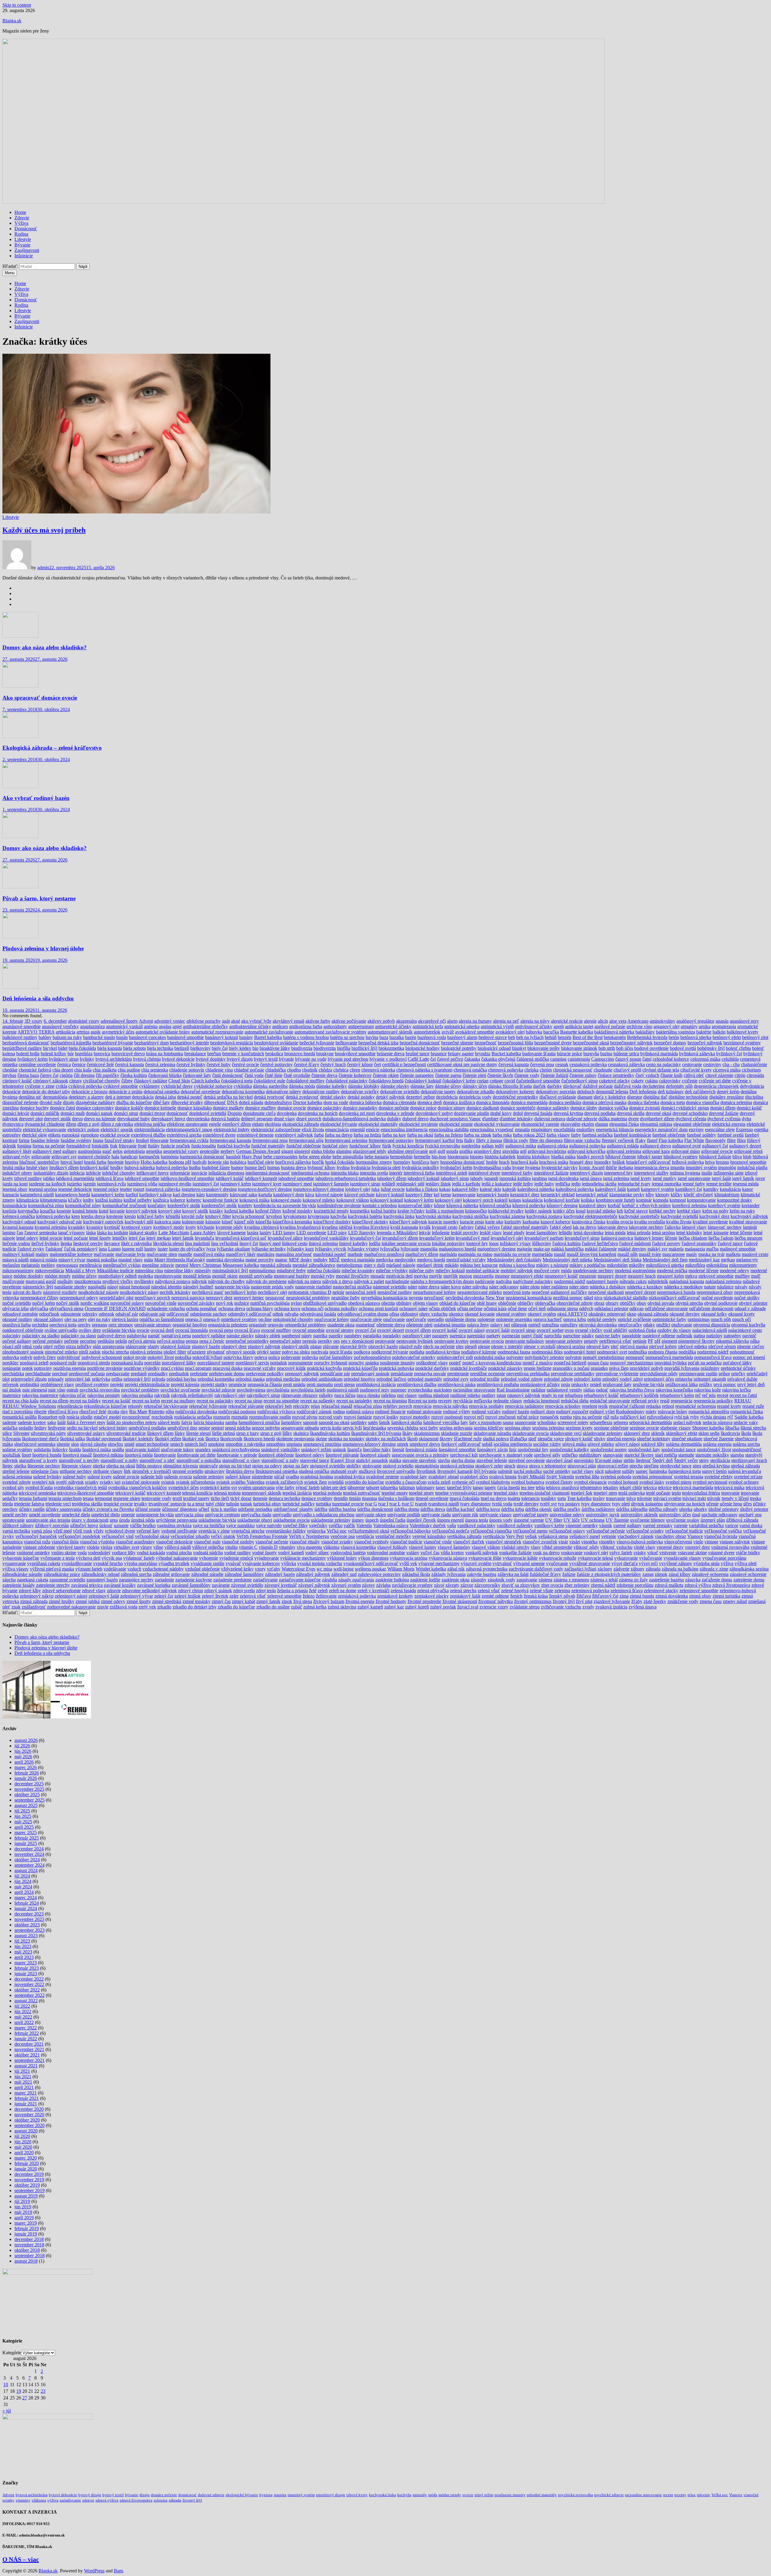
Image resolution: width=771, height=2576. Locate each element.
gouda (452, 1151)
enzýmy (696, 1130)
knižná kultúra (109, 1200)
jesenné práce (106, 1189)
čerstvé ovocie (245, 1064)
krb (620, 1211)
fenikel (142, 1140)
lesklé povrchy (465, 1233)
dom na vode (336, 1102)
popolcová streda (94, 1363)
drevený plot (31, 1119)
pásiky (588, 1336)
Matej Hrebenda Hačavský (180, 1260)
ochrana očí (312, 1308)
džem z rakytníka (117, 1124)
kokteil (501, 1200)
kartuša (265, 1195)
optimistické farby (669, 1319)
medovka (385, 1260)
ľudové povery (666, 1243)
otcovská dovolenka (598, 1325)
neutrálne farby (346, 1298)
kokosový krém (419, 1200)
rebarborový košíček (639, 1395)
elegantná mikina (656, 1124)
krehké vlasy (689, 1211)
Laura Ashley (203, 1233)
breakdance (195, 1054)
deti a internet (118, 1097)
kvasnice (95, 1227)
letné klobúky (689, 1233)
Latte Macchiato (174, 1233)
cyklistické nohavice (213, 1086)
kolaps (515, 1200)
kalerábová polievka (575, 1189)
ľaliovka (673, 1227)
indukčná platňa (752, 1167)
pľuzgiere (197, 1352)
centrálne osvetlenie (37, 1064)
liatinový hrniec (649, 1238)
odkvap (637, 1308)
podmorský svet (612, 1352)
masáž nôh (627, 1254)
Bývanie (22, 245)
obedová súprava (364, 1303)
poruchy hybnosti (331, 1363)
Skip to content (17, 5)
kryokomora (295, 1216)
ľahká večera (487, 1227)
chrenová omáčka (470, 1070)
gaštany (70, 1151)
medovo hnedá (431, 1260)
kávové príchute (359, 1195)
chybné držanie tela (661, 1070)
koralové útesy (593, 1205)
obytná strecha (689, 1303)
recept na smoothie (281, 1401)
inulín (707, 1173)
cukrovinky (670, 1081)
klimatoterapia (53, 1200)
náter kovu (451, 1287)
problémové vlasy (57, 1384)
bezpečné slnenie (457, 1043)
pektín (121, 1341)
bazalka (397, 1037)
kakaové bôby (465, 1189)
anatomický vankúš (124, 1026)
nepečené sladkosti (606, 1292)
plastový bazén (206, 1346)
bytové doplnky (211, 1059)
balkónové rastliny (20, 1037)
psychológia (278, 1390)
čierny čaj (49, 1075)
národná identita (166, 1287)
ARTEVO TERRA (36, 1032)
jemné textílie (719, 1184)
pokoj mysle (135, 1357)
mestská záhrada (276, 1265)
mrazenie (588, 1276)
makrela (676, 1249)
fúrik (387, 1146)
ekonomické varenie (540, 1124)
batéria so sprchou (347, 1037)
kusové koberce (556, 1222)
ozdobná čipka (642, 1330)
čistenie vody (527, 1075)
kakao (445, 1189)
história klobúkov (533, 1157)
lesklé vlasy (491, 1233)
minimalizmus (262, 1271)
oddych (586, 1308)
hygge (518, 1167)
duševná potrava (550, 1119)
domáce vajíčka (613, 1108)
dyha (746, 1119)
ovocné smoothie (309, 1330)
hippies (477, 1157)
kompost (678, 1200)
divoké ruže (51, 1102)
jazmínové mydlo (175, 1184)
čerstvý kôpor (360, 1064)
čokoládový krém (459, 1081)
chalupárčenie (754, 1064)
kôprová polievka (529, 1205)
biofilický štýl (364, 1048)
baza (384, 1037)
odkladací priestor (611, 1308)
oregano (100, 1325)
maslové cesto (755, 1254)
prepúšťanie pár (335, 1374)
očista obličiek (442, 1308)
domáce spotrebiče (518, 1108)
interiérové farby (517, 1173)
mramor (502, 1276)
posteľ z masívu (538, 1363)
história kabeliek (500, 1157)
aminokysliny (662, 1021)
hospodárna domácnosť (463, 1162)
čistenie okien (386, 1075)
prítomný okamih (710, 1379)
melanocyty (747, 1260)
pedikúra (106, 1341)
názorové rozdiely (60, 1292)
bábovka (534, 1032)
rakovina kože (708, 1390)
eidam (258, 1124)
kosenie (64, 1211)
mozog (465, 1276)
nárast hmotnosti (134, 1287)
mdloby (320, 1260)
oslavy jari (500, 1325)
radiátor (538, 1390)
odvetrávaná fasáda (318, 1314)
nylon (296, 1303)
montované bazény (292, 1276)
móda (566, 1271)
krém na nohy (715, 1211)
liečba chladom (693, 1238)
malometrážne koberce (71, 1254)
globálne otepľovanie (408, 1151)
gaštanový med (47, 1151)
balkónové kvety (743, 1032)
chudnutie (603, 1070)
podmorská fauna (514, 1352)
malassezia (695, 1249)
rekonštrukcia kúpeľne (105, 1406)
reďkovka (483, 1401)
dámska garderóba (270, 1086)
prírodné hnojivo (359, 1379)
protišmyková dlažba (417, 1384)
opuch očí (741, 1319)
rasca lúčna (345, 1395)
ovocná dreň (162, 1330)
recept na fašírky (85, 1401)
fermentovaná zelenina (346, 1140)
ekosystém (570, 1124)
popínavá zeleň (34, 1363)
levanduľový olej (507, 1238)
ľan (20, 1233)
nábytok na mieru (304, 1281)
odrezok (106, 1314)
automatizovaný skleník (390, 1032)
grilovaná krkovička (586, 1151)
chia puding (129, 1070)
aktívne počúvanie (349, 1021)
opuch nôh (721, 1319)
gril (523, 1151)
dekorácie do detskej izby (46, 1092)
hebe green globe (315, 1157)
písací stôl (12, 1346)
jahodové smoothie (296, 1178)
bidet (63, 1048)
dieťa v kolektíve (610, 1097)
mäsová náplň (16, 1260)
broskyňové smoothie (355, 1054)
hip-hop (439, 1157)
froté (142, 1146)
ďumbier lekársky (516, 1119)
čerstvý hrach (333, 1064)
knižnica (161, 1200)
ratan (501, 1395)
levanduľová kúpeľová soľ (241, 1238)
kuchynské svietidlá (679, 1216)
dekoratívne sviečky (360, 1092)
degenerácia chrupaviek (716, 1086)
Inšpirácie (24, 256)
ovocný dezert (390, 1330)
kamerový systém (657, 1189)
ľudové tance (730, 1243)
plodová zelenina (146, 1352)
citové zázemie (719, 1075)
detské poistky (361, 1097)
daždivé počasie (598, 1086)
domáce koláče (129, 1108)
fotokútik (100, 1146)
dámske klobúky (364, 1086)
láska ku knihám (112, 1233)
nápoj (112, 1287)
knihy (89, 1200)
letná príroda (639, 1233)
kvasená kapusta (18, 1227)
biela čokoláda (82, 1048)
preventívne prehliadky (573, 1374)
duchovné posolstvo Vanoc (455, 1119)
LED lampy (284, 1233)
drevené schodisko (690, 1113)
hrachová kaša (524, 1162)
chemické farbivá (35, 1070)
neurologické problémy (308, 1298)
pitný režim (54, 1346)
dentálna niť (30, 1097)
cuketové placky (615, 1081)
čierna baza (28, 1075)
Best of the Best (588, 1037)
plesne (484, 1346)
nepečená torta (517, 1292)
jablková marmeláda (75, 1178)
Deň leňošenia (643, 1092)
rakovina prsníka (137, 1395)
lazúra (253, 1233)
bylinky (87, 1059)
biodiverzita (325, 1048)
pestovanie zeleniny (564, 1341)
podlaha (417, 1352)
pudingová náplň (343, 1390)
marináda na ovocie (512, 1254)
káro (201, 1195)
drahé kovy (501, 1113)
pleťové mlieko (693, 1346)
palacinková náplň (710, 1330)
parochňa (553, 1336)
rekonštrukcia (70, 1406)
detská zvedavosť (302, 1097)
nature (710, 1287)
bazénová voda (432, 1037)
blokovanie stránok (579, 1048)
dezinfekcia (447, 1097)
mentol (182, 1265)
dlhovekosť (215, 1102)
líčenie (671, 1238)
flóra (741, 1140)
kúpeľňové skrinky (370, 1222)
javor (760, 1178)
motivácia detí (399, 1276)
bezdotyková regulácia (232, 1043)
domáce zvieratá (645, 1108)
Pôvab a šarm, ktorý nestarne (39, 898)
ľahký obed (561, 1227)
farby (576, 1135)
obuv (641, 1303)
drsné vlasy (284, 1119)
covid (510, 1081)
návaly (741, 1287)
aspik (96, 1032)
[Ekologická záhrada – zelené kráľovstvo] (20, 736)
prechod (60, 1374)
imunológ (727, 1167)
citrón (740, 1075)
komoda (661, 1200)
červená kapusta (514, 1064)
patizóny (714, 1336)
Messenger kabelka (241, 1265)
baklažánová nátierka (614, 1032)
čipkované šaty (197, 1075)
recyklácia (463, 1401)
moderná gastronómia (635, 1271)
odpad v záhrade (750, 1308)
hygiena (533, 1167)
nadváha (504, 1281)
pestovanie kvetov (451, 1341)
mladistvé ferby (291, 1271)
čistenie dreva (324, 1075)
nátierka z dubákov (608, 1287)
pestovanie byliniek (415, 1341)
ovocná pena (221, 1330)
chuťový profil (627, 1070)
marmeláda (542, 1254)
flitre (731, 1140)
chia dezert (63, 1070)
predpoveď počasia (87, 1374)
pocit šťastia (341, 1352)
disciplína (754, 1097)
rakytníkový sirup (263, 1395)
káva (310, 1195)
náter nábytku (475, 1287)
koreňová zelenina (690, 1205)
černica (64, 1064)
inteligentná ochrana (310, 1173)
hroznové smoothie (748, 1162)
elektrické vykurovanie (45, 1130)
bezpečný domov (670, 1043)
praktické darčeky (432, 1368)
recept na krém (146, 1401)
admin (43, 568)
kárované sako (243, 1195)
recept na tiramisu (390, 1401)
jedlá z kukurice (497, 1184)
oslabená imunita (450, 1325)
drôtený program (257, 1119)
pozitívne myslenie (105, 1368)
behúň (551, 1037)
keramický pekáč (592, 1195)
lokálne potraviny (448, 1243)
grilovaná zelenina (624, 1151)
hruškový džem (64, 1167)
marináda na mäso (475, 1254)
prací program (198, 1368)
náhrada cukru (633, 1281)
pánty (307, 1336)
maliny (42, 1254)
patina (699, 1336)
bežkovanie (346, 1043)
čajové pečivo (450, 1059)
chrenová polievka (506, 1070)
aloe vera (618, 1021)
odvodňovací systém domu (363, 1314)
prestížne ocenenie (488, 1374)
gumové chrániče (94, 1157)
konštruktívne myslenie (339, 1205)
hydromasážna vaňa (492, 1167)
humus (273, 1167)
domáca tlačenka (643, 1102)
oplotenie (486, 1319)
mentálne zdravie (158, 1265)
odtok (278, 1314)
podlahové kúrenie (479, 1352)
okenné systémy (511, 1314)
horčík (318, 1162)
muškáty (65, 1281)
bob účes (625, 1048)
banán (122, 1037)
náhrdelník (658, 1281)
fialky (470, 1140)
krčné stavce (636, 1211)
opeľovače (416, 1319)
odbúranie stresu (562, 1308)
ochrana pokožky (341, 1308)
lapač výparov (72, 1233)
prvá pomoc (725, 1384)
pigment (669, 1341)
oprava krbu (575, 1319)
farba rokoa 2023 (529, 1135)
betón (674, 1037)
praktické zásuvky (505, 1368)
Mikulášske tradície (115, 1271)
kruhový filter (218, 1216)
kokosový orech (478, 1200)
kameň (633, 1189)
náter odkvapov (504, 1287)
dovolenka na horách (318, 1113)
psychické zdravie (219, 1390)
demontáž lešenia (612, 1092)
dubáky (394, 1119)
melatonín (30, 1265)
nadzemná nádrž (570, 1281)
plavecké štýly (354, 1346)
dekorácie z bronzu (89, 1092)
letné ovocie (51, 1238)
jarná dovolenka (563, 1178)
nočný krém (44, 1303)
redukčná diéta (575, 1401)
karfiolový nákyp (155, 1195)
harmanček (149, 1157)
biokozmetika (391, 1048)
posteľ (455, 1363)
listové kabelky (353, 1243)
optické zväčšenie (634, 1319)
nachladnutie (397, 1281)
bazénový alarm (462, 1037)
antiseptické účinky (393, 1026)
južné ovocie (393, 1189)
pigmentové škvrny (696, 1341)
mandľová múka (209, 1254)
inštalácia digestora (226, 1173)
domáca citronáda (400, 1102)
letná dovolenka (588, 1233)
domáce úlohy (584, 1108)
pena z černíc (212, 1341)
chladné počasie (249, 1070)
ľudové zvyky (31, 1249)
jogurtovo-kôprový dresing (318, 1189)
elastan (602, 1124)
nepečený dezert (640, 1292)
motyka (421, 1276)
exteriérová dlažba (148, 1135)
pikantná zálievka (732, 1341)
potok (27, 1368)
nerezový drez (219, 1298)
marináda (448, 1254)
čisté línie (274, 1075)
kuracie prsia (472, 1222)
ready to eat (552, 1395)
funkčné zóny (335, 1146)
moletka (145, 1276)
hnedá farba (95, 1162)
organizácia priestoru (228, 1325)
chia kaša (83, 1070)
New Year (495, 1298)
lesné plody (514, 1233)
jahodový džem (392, 1178)
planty (153, 1346)
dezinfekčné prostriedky (515, 1097)
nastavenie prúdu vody (272, 1287)
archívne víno (639, 1026)
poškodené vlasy (432, 1363)
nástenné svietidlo (390, 1287)
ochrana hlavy (260, 1308)
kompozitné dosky (735, 1200)
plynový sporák (241, 1352)
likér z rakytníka (136, 1243)
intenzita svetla (374, 1173)
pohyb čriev (45, 1357)
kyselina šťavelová (371, 1227)
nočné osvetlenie (717, 1298)
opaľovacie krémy (332, 1319)
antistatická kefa (428, 1026)
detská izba (165, 1097)
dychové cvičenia (724, 1119)
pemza (192, 1341)
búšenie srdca (626, 1054)
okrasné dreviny (685, 1314)
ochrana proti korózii (378, 1308)
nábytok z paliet (369, 1281)
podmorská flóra (547, 1352)
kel (437, 1195)
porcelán (152, 1363)
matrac (281, 1260)
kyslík (425, 1227)
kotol (104, 1211)
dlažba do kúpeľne (134, 1102)
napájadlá (97, 1287)
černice (79, 1064)
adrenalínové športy (119, 1021)
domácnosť (177, 1113)
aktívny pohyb (381, 1021)
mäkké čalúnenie (601, 1249)
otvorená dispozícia (712, 1325)
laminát (750, 1227)
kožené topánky (298, 1211)
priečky (738, 1374)
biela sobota (134, 1048)
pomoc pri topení (749, 1357)
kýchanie (206, 1227)
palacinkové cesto (745, 1330)
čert (378, 1064)
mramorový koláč (561, 1276)
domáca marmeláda (529, 1102)
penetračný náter (286, 1341)
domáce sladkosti (483, 1108)
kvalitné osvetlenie (710, 1222)
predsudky (158, 1374)
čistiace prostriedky (616, 1075)
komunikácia (15, 1205)
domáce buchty (34, 1108)
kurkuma (531, 1222)
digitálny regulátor (727, 1097)
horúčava (420, 1162)
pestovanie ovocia (487, 1341)
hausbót (233, 1157)
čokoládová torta (237, 1081)
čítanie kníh (671, 1075)
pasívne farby (608, 1336)
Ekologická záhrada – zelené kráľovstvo (52, 748)
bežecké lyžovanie (317, 1043)
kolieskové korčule (562, 1200)
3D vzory (33, 1021)
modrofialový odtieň (117, 1276)
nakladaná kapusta (687, 1281)
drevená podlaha (600, 1113)
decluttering (654, 1086)
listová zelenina (323, 1243)
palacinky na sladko (41, 1336)
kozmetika (360, 1211)
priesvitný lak (78, 1379)
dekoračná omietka (162, 1092)
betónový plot (755, 1037)
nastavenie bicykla (232, 1287)
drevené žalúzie (724, 1113)
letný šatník (183, 1238)
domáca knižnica (459, 1102)
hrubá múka (14, 1167)
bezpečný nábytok (705, 1043)
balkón (719, 1032)
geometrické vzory (181, 1151)
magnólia (429, 1249)
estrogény (12, 1135)
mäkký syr (657, 1249)
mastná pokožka (102, 1260)
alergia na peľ (506, 1021)
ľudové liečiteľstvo (600, 1243)
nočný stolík (68, 1303)
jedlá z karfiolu (466, 1184)
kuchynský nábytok (749, 1216)
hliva (737, 1157)
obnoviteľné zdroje (575, 1303)
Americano (638, 1021)
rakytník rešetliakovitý (192, 1395)
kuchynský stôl (139, 1222)
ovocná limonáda (192, 1330)
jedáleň (388, 1184)
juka (375, 1189)
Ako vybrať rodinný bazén (36, 798)
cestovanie (692, 1064)
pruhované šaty (617, 1384)
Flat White (694, 1140)
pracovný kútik (291, 1368)
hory (435, 1162)
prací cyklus (172, 1368)
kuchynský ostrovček (103, 1222)
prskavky (580, 1384)
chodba (294, 1070)
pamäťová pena (176, 1336)
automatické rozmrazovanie (217, 1032)
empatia (522, 1130)
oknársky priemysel (607, 1314)
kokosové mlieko (319, 1200)
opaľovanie (394, 1319)
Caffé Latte (418, 1059)
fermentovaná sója (306, 1140)
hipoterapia (458, 1157)
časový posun (628, 1059)
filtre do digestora (546, 1140)
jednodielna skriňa (599, 1184)
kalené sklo (490, 1189)
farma (24, 1140)
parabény (353, 1336)
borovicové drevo (128, 1054)
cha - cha (731, 1064)
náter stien (579, 1287)
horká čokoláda (340, 1162)
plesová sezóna (571, 1346)
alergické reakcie (567, 1021)
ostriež (534, 1325)
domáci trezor (152, 1113)
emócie (373, 1130)
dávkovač (572, 1086)
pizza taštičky (79, 1346)
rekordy (135, 1406)
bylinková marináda (659, 1054)
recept (723, 1395)
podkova (362, 1352)
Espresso (744, 1130)
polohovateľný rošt (455, 1357)
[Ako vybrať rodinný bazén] (20, 786)
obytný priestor (753, 1303)
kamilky (711, 1189)
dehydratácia (752, 1086)
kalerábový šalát (610, 1189)
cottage (496, 1081)
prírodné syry (456, 1379)
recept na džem (54, 1401)
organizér (258, 1325)
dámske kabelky (332, 1086)
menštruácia (91, 1265)
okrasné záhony (48, 1319)
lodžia (375, 1243)
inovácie (199, 1173)
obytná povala (661, 1303)
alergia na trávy (535, 1021)
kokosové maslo (286, 1200)
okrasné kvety (741, 1314)
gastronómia (90, 1151)
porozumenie (301, 1363)
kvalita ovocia (620, 1222)
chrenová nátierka (378, 1070)
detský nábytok (390, 1097)
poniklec (11, 1363)
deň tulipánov (671, 1092)
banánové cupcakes (147, 1037)
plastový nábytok (264, 1346)
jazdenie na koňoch (47, 1184)
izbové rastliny (28, 1178)
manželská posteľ (330, 1254)
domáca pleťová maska (604, 1102)
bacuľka (551, 1032)
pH (657, 1341)
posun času (598, 1363)
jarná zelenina (616, 1178)
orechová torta (63, 1325)
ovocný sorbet (550, 1330)
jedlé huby (544, 1184)
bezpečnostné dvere (553, 1043)
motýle (436, 1276)
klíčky (677, 1195)
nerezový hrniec (249, 1298)
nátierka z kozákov (645, 1287)
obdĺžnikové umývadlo (325, 1303)
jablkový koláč (230, 1178)
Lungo (114, 1249)
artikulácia (66, 1032)
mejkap (728, 1260)
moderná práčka (672, 1271)
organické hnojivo (190, 1325)
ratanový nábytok (524, 1395)
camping (558, 1059)
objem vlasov (426, 1303)
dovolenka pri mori (357, 1113)
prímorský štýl (137, 1379)
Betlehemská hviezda (647, 1037)
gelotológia (134, 1151)
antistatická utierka (462, 1026)
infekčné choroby (119, 1173)
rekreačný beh (278, 1406)
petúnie (640, 1341)
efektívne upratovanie (187, 1124)
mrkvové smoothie (716, 1276)
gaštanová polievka (587, 1146)
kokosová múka (254, 1200)
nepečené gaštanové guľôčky (559, 1292)
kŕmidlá (173, 1216)
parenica (458, 1336)
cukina (651, 1081)
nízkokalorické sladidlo (626, 1298)
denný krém (728, 1092)
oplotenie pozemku (514, 1319)
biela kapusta (110, 1048)
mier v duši (374, 1265)
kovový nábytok (141, 1211)
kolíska (588, 1200)
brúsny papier (461, 1054)
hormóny (402, 1162)
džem (71, 1124)
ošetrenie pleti (419, 1325)
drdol (518, 1113)
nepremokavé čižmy (39, 1298)
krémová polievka (53, 1216)
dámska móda (302, 1086)
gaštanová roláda (623, 1146)
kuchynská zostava (544, 1216)
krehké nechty (662, 1211)
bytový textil (266, 1059)
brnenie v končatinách (243, 1054)
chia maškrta (105, 1070)
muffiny (742, 1276)
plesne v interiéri (507, 1346)
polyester (515, 1357)
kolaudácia (532, 1200)
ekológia (273, 1124)
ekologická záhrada (301, 1124)
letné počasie (76, 1238)
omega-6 (211, 1319)
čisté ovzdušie (297, 1075)
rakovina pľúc (73, 1395)
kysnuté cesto (445, 1227)
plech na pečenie (439, 1346)
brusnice (439, 1054)
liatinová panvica (617, 1238)
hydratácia (361, 1167)
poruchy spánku (364, 1363)
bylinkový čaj (729, 1054)
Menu (10, 273)
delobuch (586, 1092)
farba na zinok (478, 1135)
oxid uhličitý (615, 1330)
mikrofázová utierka (665, 1265)
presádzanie (402, 1374)
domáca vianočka (703, 1102)
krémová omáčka (19, 1216)
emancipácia (337, 1130)
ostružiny (569, 1325)
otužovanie (682, 1325)
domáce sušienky (553, 1108)
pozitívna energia (70, 1368)
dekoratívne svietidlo (400, 1092)
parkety (493, 1336)
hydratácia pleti (386, 1167)
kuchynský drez (714, 1216)
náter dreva (429, 1287)
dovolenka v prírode (395, 1113)
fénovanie (159, 1140)
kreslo (130, 1216)
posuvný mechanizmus (632, 1363)
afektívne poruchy (204, 1021)
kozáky (216, 1211)
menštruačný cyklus (122, 1265)
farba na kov (394, 1135)
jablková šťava (109, 1178)
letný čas (137, 1238)
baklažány (645, 1032)
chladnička (276, 1070)
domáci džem (723, 1108)
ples (460, 1346)
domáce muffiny (261, 1108)
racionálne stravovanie (474, 1390)
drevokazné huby (134, 1119)
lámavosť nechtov (725, 1227)
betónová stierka (696, 1037)
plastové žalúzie (176, 1346)
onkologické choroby (293, 1319)
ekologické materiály (378, 1124)
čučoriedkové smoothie (538, 1081)
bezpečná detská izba (378, 1043)
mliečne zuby (422, 1271)
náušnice (725, 1287)
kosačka (48, 1211)
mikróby (637, 1265)
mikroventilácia (50, 1271)
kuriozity (513, 1222)
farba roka (502, 1135)
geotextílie (209, 1151)
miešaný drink (430, 1265)
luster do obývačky (187, 1249)
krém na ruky (742, 1211)
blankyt (519, 1048)
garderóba (471, 1146)
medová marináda (358, 1260)
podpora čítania (663, 1352)
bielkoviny (200, 1048)
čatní (647, 1059)
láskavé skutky (143, 1233)
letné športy (100, 1238)
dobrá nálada (251, 1102)
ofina (394, 1314)
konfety (245, 1205)
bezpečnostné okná (591, 1043)
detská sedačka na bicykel (228, 1097)
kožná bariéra (384, 1211)
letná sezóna (663, 1233)
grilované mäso (685, 1151)
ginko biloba (323, 1151)
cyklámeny (150, 1086)
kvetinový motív (169, 1227)
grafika (466, 1151)
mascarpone (674, 1254)
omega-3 (194, 1319)
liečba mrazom (748, 1238)
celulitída (730, 1059)
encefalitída (564, 1130)
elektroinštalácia (150, 1130)
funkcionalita (204, 1146)
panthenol (291, 1336)
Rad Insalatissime (513, 1390)
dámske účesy (448, 1086)
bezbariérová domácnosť (26, 1043)
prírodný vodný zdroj (623, 1379)
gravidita (511, 1151)
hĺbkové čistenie (621, 1157)
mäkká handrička (567, 1249)
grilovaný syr (64, 1157)
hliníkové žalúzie (715, 1157)
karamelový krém (108, 1195)
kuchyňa (339, 1216)
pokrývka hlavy (238, 1357)
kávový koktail (390, 1195)
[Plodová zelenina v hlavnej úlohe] (20, 937)
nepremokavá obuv (715, 1292)
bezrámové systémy (742, 1043)
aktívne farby (318, 1021)
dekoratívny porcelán (556, 1092)
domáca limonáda (493, 1102)
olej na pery (76, 1319)
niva (598, 1298)
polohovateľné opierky (414, 1357)
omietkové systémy (239, 1319)
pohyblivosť (69, 1357)
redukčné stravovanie (610, 1401)
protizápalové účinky (540, 1384)
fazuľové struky (120, 1140)
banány (246, 1037)
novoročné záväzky (196, 1303)
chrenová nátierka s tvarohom (424, 1070)
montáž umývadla (256, 1276)
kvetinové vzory (137, 1227)
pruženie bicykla (648, 1384)
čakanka (472, 1059)
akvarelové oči (432, 1021)
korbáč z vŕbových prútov (646, 1205)
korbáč (614, 1205)
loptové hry (477, 1243)
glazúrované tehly (370, 1151)
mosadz (378, 1276)
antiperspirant (361, 1026)
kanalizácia (730, 1189)
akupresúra (406, 1021)
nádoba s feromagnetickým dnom (442, 1281)
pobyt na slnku (296, 1352)
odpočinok (49, 1314)
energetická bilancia (615, 1130)
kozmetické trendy (331, 1211)
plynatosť (216, 1352)
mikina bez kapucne (479, 1265)
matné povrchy (260, 1260)
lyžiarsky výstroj (363, 1249)
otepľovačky (630, 1325)
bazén (411, 1037)
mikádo (452, 1265)
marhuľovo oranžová (384, 1254)
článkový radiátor (151, 1081)
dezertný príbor (420, 1097)
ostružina (550, 1325)
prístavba (684, 1379)
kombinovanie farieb (615, 1200)
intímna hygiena (685, 1173)
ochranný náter (414, 1308)
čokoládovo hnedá (386, 1081)
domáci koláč (749, 1108)
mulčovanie (13, 1281)
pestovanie (385, 1341)
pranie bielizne (538, 1368)
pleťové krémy (663, 1346)
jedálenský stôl (410, 1184)
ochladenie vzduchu (166, 1308)
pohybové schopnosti (102, 1357)
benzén (565, 1037)
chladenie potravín (187, 1070)
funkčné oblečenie (304, 1146)
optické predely (602, 1319)
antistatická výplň (497, 1026)
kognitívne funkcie (220, 1200)
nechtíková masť (208, 1292)
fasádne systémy (76, 1140)
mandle (185, 1254)
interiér (396, 1173)
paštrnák (684, 1336)
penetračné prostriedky (247, 1341)
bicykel (50, 1048)
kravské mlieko (601, 1211)
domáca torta (673, 1102)
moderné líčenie (704, 1271)
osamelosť (365, 1325)
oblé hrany (487, 1303)
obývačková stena (66, 1308)
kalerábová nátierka (536, 1189)
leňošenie (441, 1233)
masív (692, 1254)
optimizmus (699, 1319)
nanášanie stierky (70, 1287)
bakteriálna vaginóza (676, 1032)
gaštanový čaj (715, 1146)
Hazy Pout (252, 1157)
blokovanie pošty (544, 1048)
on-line (265, 1319)
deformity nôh (679, 1086)
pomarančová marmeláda (669, 1357)
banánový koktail (222, 1037)
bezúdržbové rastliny (22, 1048)
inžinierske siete (729, 1173)
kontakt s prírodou (380, 1205)
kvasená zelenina (51, 1227)
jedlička (563, 1184)
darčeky (554, 1086)
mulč (756, 1276)
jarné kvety (641, 1178)
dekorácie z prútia (126, 1092)
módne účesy (84, 1276)
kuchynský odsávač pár (60, 1222)
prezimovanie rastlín (698, 1374)
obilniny (404, 1303)
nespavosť (275, 1298)
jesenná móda (746, 1184)
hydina (343, 1167)
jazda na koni (15, 1184)
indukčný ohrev (17, 1173)
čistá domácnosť (228, 1075)
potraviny (43, 1368)
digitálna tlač (655, 1097)
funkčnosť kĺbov (365, 1146)
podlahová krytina (443, 1352)
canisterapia (579, 1059)
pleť (615, 1346)
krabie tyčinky (411, 1211)
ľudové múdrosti (635, 1243)
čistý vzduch (647, 1075)
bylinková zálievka (697, 1054)
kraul (581, 1211)
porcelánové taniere (216, 1363)
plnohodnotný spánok (23, 1352)
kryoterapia (318, 1216)
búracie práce (570, 1054)
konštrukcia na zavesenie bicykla (285, 1205)
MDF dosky (300, 1260)
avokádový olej (510, 1032)
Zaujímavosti (27, 250)
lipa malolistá (197, 1243)
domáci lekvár (16, 1113)
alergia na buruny (475, 1021)
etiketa (54, 1135)
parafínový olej (417, 1336)
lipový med (270, 1243)
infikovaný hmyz (153, 1173)
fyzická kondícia (408, 1146)
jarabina (539, 1178)
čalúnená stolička (533, 1059)
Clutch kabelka (206, 1081)
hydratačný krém (456, 1167)
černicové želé (100, 1064)
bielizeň (182, 1048)
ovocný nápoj (472, 1330)
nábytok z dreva (337, 1281)
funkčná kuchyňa (234, 1146)
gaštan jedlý (493, 1146)
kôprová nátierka (462, 1205)
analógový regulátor (695, 1021)
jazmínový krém (236, 1184)
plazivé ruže (410, 1346)
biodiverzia (302, 1048)
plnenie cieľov (751, 1346)
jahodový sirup (455, 1178)
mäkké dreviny (632, 1249)
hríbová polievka (688, 1162)
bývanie (286, 1059)
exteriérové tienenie (255, 1135)
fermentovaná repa (270, 1140)
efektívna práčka (150, 1124)
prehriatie (199, 1374)
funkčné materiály (268, 1146)
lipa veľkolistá (225, 1243)
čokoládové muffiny (306, 1081)
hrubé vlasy (37, 1167)
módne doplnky (28, 1276)
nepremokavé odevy (79, 1298)
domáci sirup (126, 1113)
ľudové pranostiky (699, 1243)
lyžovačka (390, 1249)
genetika (154, 1151)
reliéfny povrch (398, 1406)
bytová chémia (147, 1059)
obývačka (39, 1308)
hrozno (723, 1162)
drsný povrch (309, 1119)
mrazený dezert (612, 1276)
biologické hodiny (423, 1048)
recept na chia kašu (20, 1401)
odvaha (292, 1314)
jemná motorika (666, 1184)
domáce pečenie (394, 1108)
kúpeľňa (263, 1222)
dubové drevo (415, 1119)
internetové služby (651, 1173)
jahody (477, 1178)
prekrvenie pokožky (265, 1374)
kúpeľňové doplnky (332, 1222)
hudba (195, 1167)
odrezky (90, 1314)
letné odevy (27, 1238)
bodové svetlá (683, 1048)
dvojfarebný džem (657, 1119)
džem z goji (88, 1124)
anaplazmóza (92, 1026)
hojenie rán (218, 1162)
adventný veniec (170, 1021)
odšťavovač (178, 1314)
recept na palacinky (215, 1401)
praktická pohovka (396, 1368)
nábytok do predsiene (266, 1281)
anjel (177, 1026)
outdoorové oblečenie (23, 1330)
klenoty (662, 1195)
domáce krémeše (160, 1108)
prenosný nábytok (302, 1374)
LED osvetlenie (311, 1233)
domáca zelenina (736, 1102)
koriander (751, 1205)
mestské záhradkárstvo (314, 1265)
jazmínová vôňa (142, 1184)
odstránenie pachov (208, 1314)
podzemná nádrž (713, 1352)
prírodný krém (588, 1379)
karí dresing (184, 1195)
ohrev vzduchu (433, 1314)
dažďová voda (628, 1086)
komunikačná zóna (46, 1205)
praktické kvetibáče (469, 1368)
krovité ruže (193, 1216)
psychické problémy (140, 1390)
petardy (591, 1341)
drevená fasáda (538, 1113)
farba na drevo (339, 1135)
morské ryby (323, 1276)
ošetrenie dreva (391, 1325)
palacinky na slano (78, 1336)
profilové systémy (92, 1384)
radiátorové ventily (564, 1390)
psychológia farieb (308, 1390)
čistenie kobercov (355, 1075)
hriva (710, 1162)
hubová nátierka (140, 1167)
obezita (388, 1303)
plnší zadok (90, 1352)
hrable (492, 1162)
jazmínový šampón (331, 1184)
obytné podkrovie (721, 1303)
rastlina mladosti (434, 1395)
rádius (589, 1390)
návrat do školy (27, 1292)
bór (71, 1054)
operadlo (436, 1319)
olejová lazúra (125, 1319)
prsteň (596, 1384)
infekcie (93, 1173)
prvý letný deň (751, 1384)
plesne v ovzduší (540, 1346)
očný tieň (537, 1308)
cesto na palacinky (663, 1064)
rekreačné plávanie (246, 1406)
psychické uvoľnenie (180, 1390)
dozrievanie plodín (471, 1113)
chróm (546, 1070)
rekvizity (301, 1406)
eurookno (90, 1135)
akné (236, 1021)
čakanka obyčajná (498, 1059)
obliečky (526, 1303)
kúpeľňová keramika (292, 1222)
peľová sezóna (171, 1341)
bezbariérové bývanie (113, 1043)
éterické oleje (34, 1135)
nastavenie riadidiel (313, 1287)
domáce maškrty (228, 1108)
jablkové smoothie (142, 1178)
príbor (724, 1374)
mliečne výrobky (392, 1271)
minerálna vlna (149, 1271)
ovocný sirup (523, 1330)
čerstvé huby (219, 1064)
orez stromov (121, 1325)
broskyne (325, 1054)
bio (255, 1048)
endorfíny (586, 1130)
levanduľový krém (437, 1238)
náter (412, 1287)
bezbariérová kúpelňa (71, 1043)
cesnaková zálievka (626, 1064)
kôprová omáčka (495, 1205)
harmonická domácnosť (202, 1157)
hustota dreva (294, 1167)
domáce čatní (62, 1108)
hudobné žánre (216, 1167)
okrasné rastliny (17, 1319)
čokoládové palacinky (347, 1081)
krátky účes (564, 1211)
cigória (66, 1075)
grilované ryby (16, 1157)
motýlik (451, 1276)
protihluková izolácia (376, 1384)
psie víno (57, 1390)
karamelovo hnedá (73, 1195)
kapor (748, 1189)
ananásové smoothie (22, 1026)
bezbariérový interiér (189, 1043)
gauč (107, 1151)
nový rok (225, 1303)
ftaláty (154, 1146)
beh (512, 1037)
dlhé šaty (161, 1102)
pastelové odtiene (659, 1336)
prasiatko (599, 1368)
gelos (118, 1151)
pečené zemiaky (48, 1341)
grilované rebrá (748, 1151)
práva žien (619, 1368)
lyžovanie (410, 1249)
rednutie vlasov (508, 1401)
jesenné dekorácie (75, 1189)
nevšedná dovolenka (465, 1298)
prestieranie (458, 1374)
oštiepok (519, 1325)
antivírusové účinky (534, 1026)
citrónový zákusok (51, 1081)
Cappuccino (603, 1059)
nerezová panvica (188, 1298)
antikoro (280, 1026)
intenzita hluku (345, 1173)
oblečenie (507, 1303)
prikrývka (101, 1379)
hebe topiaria (377, 1157)
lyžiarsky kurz (300, 1249)
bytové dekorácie (178, 1059)
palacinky (12, 1336)
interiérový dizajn (586, 1173)
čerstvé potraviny (276, 1064)
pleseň (471, 1346)
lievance (112, 1243)
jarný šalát (721, 1178)
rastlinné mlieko (465, 1395)
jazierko (74, 1184)
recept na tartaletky (354, 1401)
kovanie (117, 1211)
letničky (120, 1238)
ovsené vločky (589, 1330)
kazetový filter (419, 1195)
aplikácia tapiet (579, 1026)
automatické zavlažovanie (269, 1032)
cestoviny (712, 1064)
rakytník (162, 1395)
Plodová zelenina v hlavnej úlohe (43, 948)
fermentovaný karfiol (435, 1140)
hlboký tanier (650, 1157)
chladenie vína (219, 1070)
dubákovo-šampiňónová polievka (354, 1119)
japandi (491, 1178)
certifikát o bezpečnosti (404, 1064)
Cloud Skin (179, 1081)
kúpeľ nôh (244, 1222)
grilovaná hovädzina (547, 1151)
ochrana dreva (232, 1308)
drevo (77, 1119)
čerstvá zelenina (160, 1064)
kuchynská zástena (507, 1216)
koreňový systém (724, 1205)
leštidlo (565, 1233)
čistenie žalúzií (554, 1075)
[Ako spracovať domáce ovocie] (20, 686)
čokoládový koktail (423, 1081)
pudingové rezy (375, 1390)
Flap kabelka (671, 1140)
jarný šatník (743, 1178)
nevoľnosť (434, 1298)
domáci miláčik (45, 1113)
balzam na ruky (67, 1037)
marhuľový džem (422, 1254)
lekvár (425, 1233)
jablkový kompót (261, 1178)
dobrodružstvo (278, 1102)
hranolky (603, 1162)
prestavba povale (430, 1374)
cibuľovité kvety (696, 1070)
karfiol (132, 1195)
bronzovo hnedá (300, 1054)
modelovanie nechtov (593, 1271)
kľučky (75, 1200)
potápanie (12, 1368)
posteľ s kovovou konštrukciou (492, 1363)
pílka (755, 1341)
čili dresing (84, 1075)
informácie (180, 1173)
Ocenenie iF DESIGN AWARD (115, 1308)
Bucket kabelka (506, 1054)
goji (433, 1151)
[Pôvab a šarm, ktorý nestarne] (20, 887)
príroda (159, 1379)
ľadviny (466, 1227)
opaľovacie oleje (366, 1319)
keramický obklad (558, 1195)
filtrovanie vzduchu (582, 1140)
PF (651, 1341)
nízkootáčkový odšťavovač (674, 1298)
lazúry (265, 1233)
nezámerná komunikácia (529, 1298)
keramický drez (525, 1195)
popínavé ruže (63, 1363)
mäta (148, 1260)
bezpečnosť (486, 1043)
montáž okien (225, 1276)
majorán (524, 1249)
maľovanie (104, 1254)
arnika (705, 1026)
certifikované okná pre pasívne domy (462, 1064)
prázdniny (710, 1368)
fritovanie (128, 1146)
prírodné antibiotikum (322, 1379)
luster (163, 1249)
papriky (336, 1336)
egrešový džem (237, 1124)
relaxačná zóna (368, 1406)
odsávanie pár (152, 1314)
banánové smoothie (186, 1037)
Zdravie (22, 218)
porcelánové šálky (179, 1363)
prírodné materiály (425, 1379)
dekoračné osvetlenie (201, 1092)
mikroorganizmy (18, 1271)
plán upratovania (109, 1346)
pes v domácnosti (357, 1341)
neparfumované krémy (435, 1292)
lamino (9, 1233)
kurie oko (494, 1222)
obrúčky (628, 1303)
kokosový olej (448, 1200)
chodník (310, 1070)
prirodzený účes (659, 1379)
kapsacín (11, 1195)
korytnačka (28, 1211)
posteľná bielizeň (570, 1363)
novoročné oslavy (127, 1303)
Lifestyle (23, 239)
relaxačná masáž (337, 1406)
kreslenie (115, 1216)
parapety (440, 1336)
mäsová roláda (44, 1260)
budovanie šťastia (539, 1054)
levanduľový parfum (544, 1238)
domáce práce (423, 1108)
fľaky (640, 1140)
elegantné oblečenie (692, 1124)
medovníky (405, 1260)
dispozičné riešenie (20, 1102)
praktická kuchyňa (324, 1368)
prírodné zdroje (558, 1379)
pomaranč (635, 1357)
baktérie (704, 1032)
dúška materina (613, 1119)
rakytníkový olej (230, 1395)
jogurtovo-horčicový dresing (265, 1189)
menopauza (67, 1265)
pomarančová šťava (713, 1357)
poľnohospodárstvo (372, 1357)
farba (319, 1135)
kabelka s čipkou (422, 1189)
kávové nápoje (329, 1195)
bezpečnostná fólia (515, 1043)
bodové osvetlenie (651, 1048)
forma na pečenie (49, 1146)
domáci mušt (73, 1113)
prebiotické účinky (738, 1368)
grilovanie (41, 1157)
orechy (84, 1325)
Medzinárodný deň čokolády (514, 1260)
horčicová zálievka (293, 1162)
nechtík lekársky (175, 1292)
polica (274, 1357)
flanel (652, 1140)
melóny (48, 1265)
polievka (310, 1357)
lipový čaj (249, 1243)
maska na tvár (712, 1254)
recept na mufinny (178, 1401)
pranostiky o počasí (571, 1368)
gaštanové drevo (656, 1146)
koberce (178, 1200)
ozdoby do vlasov (674, 1330)
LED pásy (337, 1233)
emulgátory (542, 1130)
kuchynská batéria (365, 1216)
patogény (732, 1336)
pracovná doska (228, 1368)
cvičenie (690, 1081)
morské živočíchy (353, 1276)
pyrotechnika (420, 1390)
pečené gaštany (17, 1341)
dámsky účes (475, 1086)
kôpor (440, 1205)
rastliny (489, 1395)
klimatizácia (28, 1200)
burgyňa (591, 1054)
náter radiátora (554, 1287)
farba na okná (420, 1135)
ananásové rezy (744, 1021)
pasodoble (632, 1336)
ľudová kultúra (567, 1243)
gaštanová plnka (553, 1146)
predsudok (179, 1374)
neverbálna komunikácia (384, 1298)
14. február (13, 1021)
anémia (151, 1026)
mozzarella (483, 1276)
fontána (24, 1146)
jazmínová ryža (111, 1184)
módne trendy (58, 1276)
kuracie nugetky (443, 1222)
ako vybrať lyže (256, 1021)
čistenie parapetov (417, 1075)
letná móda (615, 1233)
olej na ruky (99, 1319)
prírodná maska (250, 1379)
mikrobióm (617, 1265)
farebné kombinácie (632, 1135)
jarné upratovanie (694, 1178)
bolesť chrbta (738, 1048)
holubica (238, 1162)
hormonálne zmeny (374, 1162)
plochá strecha (115, 1352)
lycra (211, 1249)
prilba (117, 1379)
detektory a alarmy (86, 1097)
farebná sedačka (597, 1135)
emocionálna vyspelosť (492, 1130)
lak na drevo (585, 1227)
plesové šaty (598, 1346)
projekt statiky (214, 1384)
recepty (445, 1401)
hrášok (619, 1162)
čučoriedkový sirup (580, 1081)
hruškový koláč (94, 1167)
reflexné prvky (645, 1401)
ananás (722, 1021)
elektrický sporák (117, 1130)
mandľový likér (241, 1254)
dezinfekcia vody (475, 1097)
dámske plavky (395, 1086)
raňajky (326, 1395)
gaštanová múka (521, 1146)
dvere (634, 1119)
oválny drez (90, 1330)
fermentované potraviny (391, 1140)
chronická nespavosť (573, 1070)
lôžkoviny (542, 1243)
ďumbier (490, 1119)
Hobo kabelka (154, 1162)
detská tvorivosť (269, 1097)
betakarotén (615, 1037)
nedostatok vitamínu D (310, 1292)
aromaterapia (724, 1026)
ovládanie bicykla (119, 1330)
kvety (191, 1227)
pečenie (71, 1341)
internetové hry (618, 1173)
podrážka (687, 1352)
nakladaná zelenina (723, 1281)
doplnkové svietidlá (208, 1113)
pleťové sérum (722, 1346)
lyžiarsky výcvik (331, 1249)
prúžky (706, 1384)
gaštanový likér (17, 1151)
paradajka (372, 1336)
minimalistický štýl (230, 1271)
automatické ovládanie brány (163, 1032)
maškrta (733, 1254)
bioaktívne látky (275, 1048)
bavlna (372, 1037)
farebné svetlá (730, 1135)
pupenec (399, 1390)
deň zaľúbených (700, 1092)
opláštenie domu (461, 1319)
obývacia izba (16, 1308)
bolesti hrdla (28, 1054)
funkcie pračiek (175, 1146)
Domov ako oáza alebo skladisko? (45, 647)
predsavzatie (118, 1374)
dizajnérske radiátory (95, 1102)
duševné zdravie (582, 1119)
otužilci (663, 1325)
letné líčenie (741, 1233)
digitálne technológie (688, 1097)
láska (91, 1233)
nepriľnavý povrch (152, 1298)
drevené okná (659, 1113)
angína (165, 1026)
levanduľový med (473, 1238)
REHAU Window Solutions (29, 1406)
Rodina (21, 234)
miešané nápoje (401, 1265)
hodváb (200, 1162)
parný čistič (532, 1336)
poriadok (279, 1363)
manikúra (265, 1254)
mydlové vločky (118, 1281)
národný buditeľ (198, 1287)
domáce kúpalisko (195, 1108)
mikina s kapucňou (517, 1265)
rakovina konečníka (674, 1390)
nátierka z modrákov (684, 1287)
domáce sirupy (451, 1108)
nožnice (242, 1303)
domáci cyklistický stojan (685, 1108)
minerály (203, 1271)
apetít (559, 1026)
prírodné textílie (485, 1379)
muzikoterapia (88, 1281)
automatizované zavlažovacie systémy (331, 1032)
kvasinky (77, 1227)
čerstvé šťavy (307, 1064)
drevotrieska (198, 1119)
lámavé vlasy (694, 1227)
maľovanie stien (162, 1254)
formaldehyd (78, 1146)
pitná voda (32, 1346)
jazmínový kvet (267, 1184)
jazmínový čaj (206, 1184)
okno (632, 1314)
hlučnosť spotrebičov (39, 1162)
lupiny (150, 1249)
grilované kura (656, 1151)
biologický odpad (494, 1048)
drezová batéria (225, 1119)
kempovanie (464, 1195)
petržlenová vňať (615, 1341)
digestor (635, 1097)
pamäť (154, 1336)
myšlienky (144, 1281)
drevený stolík (57, 1119)
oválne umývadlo (61, 1330)
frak (114, 1146)
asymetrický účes (118, 1032)
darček (539, 1086)
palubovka (137, 1336)
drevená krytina (568, 1113)
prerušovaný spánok (370, 1374)
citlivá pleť (694, 1075)
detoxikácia (143, 1097)
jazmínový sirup (365, 1184)
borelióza (84, 1054)
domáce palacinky (324, 1108)
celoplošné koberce (671, 1059)
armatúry (689, 1026)
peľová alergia (142, 1341)
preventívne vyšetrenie (617, 1374)
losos (494, 1243)
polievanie (291, 1357)
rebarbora (574, 1395)
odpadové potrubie (20, 1314)
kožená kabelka (239, 1211)
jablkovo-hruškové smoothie (187, 1178)
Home (20, 212)
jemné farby (694, 1184)
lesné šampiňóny (542, 1233)
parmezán (511, 1336)
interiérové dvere (484, 1173)
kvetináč (112, 1227)
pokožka (183, 1357)
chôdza (325, 1070)
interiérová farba (419, 1173)
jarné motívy (665, 1178)
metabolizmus (350, 1265)
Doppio (235, 1113)
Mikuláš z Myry (81, 1271)
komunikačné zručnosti (124, 1205)
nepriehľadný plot (116, 1298)
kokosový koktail (387, 1200)
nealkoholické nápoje (98, 1292)
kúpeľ (227, 1222)
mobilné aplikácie (483, 1271)
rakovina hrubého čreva (632, 1390)
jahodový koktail (423, 1178)
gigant (287, 1151)
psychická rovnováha (100, 1390)
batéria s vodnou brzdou (306, 1037)
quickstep (443, 1390)
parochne (572, 1336)
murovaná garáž (41, 1281)
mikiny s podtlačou (588, 1265)
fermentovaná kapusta (230, 1140)
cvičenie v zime (40, 1086)
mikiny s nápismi (552, 1265)
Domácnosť (26, 229)
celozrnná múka (705, 1059)
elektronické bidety (232, 1130)
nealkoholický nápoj (139, 1292)
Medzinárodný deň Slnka (618, 1260)
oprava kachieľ (548, 1319)
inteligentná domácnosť (268, 1173)
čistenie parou (448, 1075)
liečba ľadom (721, 1238)
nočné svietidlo (17, 1303)
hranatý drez (581, 1162)
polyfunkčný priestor (544, 1357)
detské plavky (333, 1097)
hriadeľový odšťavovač (648, 1162)
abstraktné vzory (84, 1021)
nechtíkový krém (241, 1292)
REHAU (743, 1401)
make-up (542, 1249)
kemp (446, 1195)
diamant (585, 1097)
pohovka (11, 1357)
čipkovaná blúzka (165, 1075)
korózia (9, 1211)
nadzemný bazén (602, 1281)
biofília (344, 1048)
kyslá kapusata (404, 1227)
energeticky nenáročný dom (661, 1130)
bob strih (607, 1048)
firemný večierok (618, 1140)
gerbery (228, 1151)
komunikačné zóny (83, 1205)
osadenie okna (341, 1325)
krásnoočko (476, 1211)
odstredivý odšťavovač (250, 1314)
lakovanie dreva (613, 1227)
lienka (66, 1243)
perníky (325, 1341)
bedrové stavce (493, 1037)
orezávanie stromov (153, 1325)
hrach (504, 1162)
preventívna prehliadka (528, 1374)
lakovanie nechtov (646, 1227)
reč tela (709, 1395)
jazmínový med (297, 1184)
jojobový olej (358, 1189)
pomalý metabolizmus (604, 1357)
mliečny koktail (450, 1271)
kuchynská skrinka (433, 1216)
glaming (344, 1151)
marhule (355, 1254)
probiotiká (30, 1384)
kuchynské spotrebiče (639, 1216)
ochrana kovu (287, 1308)
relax (315, 1406)
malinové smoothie (738, 1249)
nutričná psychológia (270, 1303)
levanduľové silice (285, 1238)
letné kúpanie (716, 1233)
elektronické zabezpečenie (276, 1130)
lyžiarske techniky (269, 1249)
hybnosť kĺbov (322, 1167)
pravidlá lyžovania (682, 1368)
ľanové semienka (41, 1233)
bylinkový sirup (64, 1059)
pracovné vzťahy (260, 1368)
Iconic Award (592, 1167)
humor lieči (255, 1167)
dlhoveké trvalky (187, 1102)
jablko (49, 1178)
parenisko (476, 1336)
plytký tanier (269, 1352)
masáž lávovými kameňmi (592, 1254)
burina (606, 1054)
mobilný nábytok (517, 1271)
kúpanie (213, 1222)
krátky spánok (538, 1211)
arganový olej (666, 1026)
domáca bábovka (365, 1102)
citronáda (755, 1075)
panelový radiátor (209, 1336)
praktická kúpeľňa (360, 1368)
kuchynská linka (399, 1216)
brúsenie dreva (391, 1054)
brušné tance (418, 1054)
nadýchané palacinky (533, 1281)
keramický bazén (493, 1195)
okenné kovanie (480, 1314)
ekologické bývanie (339, 1124)
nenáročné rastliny (395, 1292)
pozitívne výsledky (142, 1368)
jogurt (139, 1189)
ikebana (626, 1167)
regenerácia (682, 1401)
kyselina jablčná (337, 1227)
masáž (560, 1254)
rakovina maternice (40, 1395)
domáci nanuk (99, 1113)
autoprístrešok (427, 1032)
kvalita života (679, 1222)
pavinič (749, 1336)
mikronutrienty (743, 1265)
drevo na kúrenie (100, 1119)
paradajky (392, 1336)
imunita (677, 1167)
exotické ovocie (115, 1135)
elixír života (313, 1130)
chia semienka (155, 1070)
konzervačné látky (415, 1205)
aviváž (448, 1032)
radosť (602, 1390)
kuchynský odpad (19, 1222)
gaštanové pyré (687, 1146)
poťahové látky (737, 1363)
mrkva (691, 1276)
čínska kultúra (134, 1075)
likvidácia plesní (168, 1243)
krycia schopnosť (249, 1216)
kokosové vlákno (353, 1200)
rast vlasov (407, 1395)
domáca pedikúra (565, 1102)
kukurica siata (168, 1222)
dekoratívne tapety (438, 1092)
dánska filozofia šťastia (510, 1086)
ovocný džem (418, 1330)
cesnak (562, 1064)
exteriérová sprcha (184, 1135)
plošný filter (175, 1352)
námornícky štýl (38, 1287)
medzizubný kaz (704, 1260)
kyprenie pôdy (229, 1227)
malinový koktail (18, 1254)
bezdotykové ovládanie (276, 1043)
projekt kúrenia (185, 1384)
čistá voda (254, 1075)
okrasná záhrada (653, 1314)
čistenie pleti (474, 1075)
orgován (276, 1325)
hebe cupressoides (280, 1157)
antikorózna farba (306, 1026)
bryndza (483, 1054)
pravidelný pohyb (646, 1368)
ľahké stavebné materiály (525, 1227)
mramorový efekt (527, 1276)
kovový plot (170, 1211)
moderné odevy (735, 1271)
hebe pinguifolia (348, 1157)
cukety (638, 1081)
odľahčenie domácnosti (711, 1308)
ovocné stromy (340, 1330)
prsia (566, 1384)
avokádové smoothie (475, 1032)
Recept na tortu (423, 1401)
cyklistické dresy (177, 1086)
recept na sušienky (318, 1401)
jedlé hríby (523, 1184)
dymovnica (13, 1124)
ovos (569, 1330)
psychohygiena (251, 1390)
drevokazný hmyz (168, 1119)
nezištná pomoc (568, 1298)
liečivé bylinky (45, 1243)
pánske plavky (240, 1336)
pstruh (72, 1390)
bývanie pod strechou (348, 1059)
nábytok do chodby (226, 1281)
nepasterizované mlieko (479, 1292)
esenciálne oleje (720, 1130)
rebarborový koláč (601, 1395)
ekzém (588, 1124)
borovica (102, 1054)
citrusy (76, 1081)
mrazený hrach (642, 1276)
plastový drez (234, 1346)
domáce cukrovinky (95, 1108)
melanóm (11, 1265)
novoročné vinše (161, 1303)
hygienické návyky (560, 1167)
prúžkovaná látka (682, 1384)
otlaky (649, 1325)
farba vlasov (558, 1135)
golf (441, 1151)
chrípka (531, 1070)
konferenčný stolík (219, 1205)
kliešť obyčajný (698, 1195)
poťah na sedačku (705, 1363)
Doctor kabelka (308, 1102)
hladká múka (563, 1157)
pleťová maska (634, 1346)
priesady (56, 1379)
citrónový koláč (17, 1081)
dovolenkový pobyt (434, 1113)
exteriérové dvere (219, 1135)
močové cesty (547, 1271)
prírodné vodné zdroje (522, 1379)
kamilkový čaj (689, 1189)
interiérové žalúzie (551, 1173)
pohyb (26, 1357)
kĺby (650, 1195)
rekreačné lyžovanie (208, 1406)
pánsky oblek (268, 1336)
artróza (83, 1032)
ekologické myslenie (418, 1124)
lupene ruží (133, 1249)
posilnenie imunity (398, 1363)
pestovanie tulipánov (525, 1341)
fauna (98, 1140)
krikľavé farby (151, 1216)
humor (237, 1167)
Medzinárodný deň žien (665, 1260)
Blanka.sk (12, 21)
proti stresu (344, 1384)
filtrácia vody (516, 1140)
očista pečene (470, 1308)
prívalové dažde (742, 1379)
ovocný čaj (365, 1330)
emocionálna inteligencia (404, 1130)
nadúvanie (485, 1281)
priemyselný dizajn (29, 1379)
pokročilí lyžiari (207, 1357)
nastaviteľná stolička (352, 1287)
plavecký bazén (383, 1346)
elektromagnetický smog (189, 1130)
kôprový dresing (562, 1205)
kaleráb (509, 1189)
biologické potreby (459, 1048)
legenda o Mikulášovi (397, 1233)
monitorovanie (168, 1276)
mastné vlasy (131, 1260)
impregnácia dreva (652, 1167)
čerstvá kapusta (130, 1064)
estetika (761, 1130)
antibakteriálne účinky (250, 1026)
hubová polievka (172, 1167)
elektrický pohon (83, 1130)
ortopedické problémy (305, 1325)
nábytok (199, 1281)
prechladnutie (38, 1374)
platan (316, 1346)
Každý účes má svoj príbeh (44, 530)
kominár (644, 1200)
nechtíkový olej (272, 1292)
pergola (309, 1341)
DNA (232, 1102)
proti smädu (294, 1384)
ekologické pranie (456, 1124)
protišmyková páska (457, 1384)
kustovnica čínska (588, 1222)
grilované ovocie (717, 1151)
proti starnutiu (320, 1384)
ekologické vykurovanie (497, 1124)
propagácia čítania (265, 1384)
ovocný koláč (445, 1330)
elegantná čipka (624, 1124)
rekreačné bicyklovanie (166, 1406)
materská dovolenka (225, 1260)
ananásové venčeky (60, 1026)
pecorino (88, 1341)
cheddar (10, 1070)
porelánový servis (252, 1363)
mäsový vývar (72, 1260)
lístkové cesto (295, 1243)
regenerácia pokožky (713, 1401)
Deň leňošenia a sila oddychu (38, 998)
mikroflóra (695, 1265)
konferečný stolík (184, 1205)
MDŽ (334, 1260)
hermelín (422, 1157)
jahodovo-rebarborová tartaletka (346, 1178)
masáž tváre (650, 1254)
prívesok (11, 1384)
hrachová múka (554, 1162)
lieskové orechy (88, 1243)
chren (355, 1070)
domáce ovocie (292, 1108)
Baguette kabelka (577, 1032)
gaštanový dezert (745, 1146)
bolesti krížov (53, 1054)
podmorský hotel (580, 1352)
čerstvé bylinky (191, 1064)
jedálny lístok (438, 1184)
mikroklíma (717, 1265)
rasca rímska (368, 1395)
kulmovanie (193, 1222)
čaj (433, 1059)
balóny (45, 1037)
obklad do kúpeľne (457, 1303)
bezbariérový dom (151, 1043)
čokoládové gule (270, 1081)
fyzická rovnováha (443, 1146)
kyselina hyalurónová (300, 1227)
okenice (456, 1314)
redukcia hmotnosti (542, 1401)
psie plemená (35, 1390)
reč (698, 1395)
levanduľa (204, 1238)
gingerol (302, 1151)
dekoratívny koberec (515, 1092)
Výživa (21, 223)
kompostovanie (701, 1200)
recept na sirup (248, 1401)
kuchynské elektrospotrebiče (590, 1216)
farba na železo (449, 1135)
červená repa (542, 1064)
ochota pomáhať (202, 1308)
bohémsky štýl (711, 1048)
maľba (712, 1249)
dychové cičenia (691, 1119)
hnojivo (132, 1162)
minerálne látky (179, 1271)
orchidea (40, 1325)
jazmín (89, 1184)
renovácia (422, 1406)
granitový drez (487, 1151)
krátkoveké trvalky (506, 1211)
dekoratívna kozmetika (243, 1092)
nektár (338, 1292)
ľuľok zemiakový (81, 1249)
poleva (261, 1357)
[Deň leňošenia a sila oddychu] (20, 987)
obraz (599, 1303)
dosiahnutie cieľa (259, 1113)
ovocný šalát (498, 1330)
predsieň (139, 1374)
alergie (590, 1021)
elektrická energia (729, 1124)
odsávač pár (127, 1314)
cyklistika (243, 1086)
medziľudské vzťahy (466, 1260)
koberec (194, 1200)
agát (226, 1021)
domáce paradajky (360, 1108)
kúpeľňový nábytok (408, 1222)
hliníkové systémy (681, 1157)
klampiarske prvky (627, 1195)
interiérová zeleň (451, 1173)
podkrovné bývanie (390, 1352)
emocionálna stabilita (449, 1130)
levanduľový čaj (365, 1238)
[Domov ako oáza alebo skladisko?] (20, 636)
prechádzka (13, 1374)
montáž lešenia (197, 1276)
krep (76, 1216)
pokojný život (161, 1357)
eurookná (71, 1135)
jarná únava (591, 1178)
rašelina (389, 1395)
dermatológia (55, 1097)
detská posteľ (190, 1097)
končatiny (157, 1205)
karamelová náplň (37, 1195)
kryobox (274, 1216)
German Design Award (258, 1151)
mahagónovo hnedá (457, 1249)
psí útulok (12, 1390)
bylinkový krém (33, 1059)
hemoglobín (401, 1157)
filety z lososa (489, 1140)
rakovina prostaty (104, 1395)
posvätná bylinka (671, 1363)
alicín (603, 1021)
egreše (215, 1124)
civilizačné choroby (102, 1081)
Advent (146, 1021)
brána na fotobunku (165, 1054)
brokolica (274, 1054)
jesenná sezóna (43, 1189)
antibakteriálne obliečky (205, 1026)
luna (103, 1249)
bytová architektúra (114, 1059)
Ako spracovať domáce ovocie (40, 698)
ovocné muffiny (276, 1330)
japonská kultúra (515, 1178)
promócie (237, 1384)
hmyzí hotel (72, 1162)
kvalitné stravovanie (748, 1222)
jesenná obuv (15, 1189)
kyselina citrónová (262, 1227)
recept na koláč (116, 1401)
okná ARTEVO (572, 1314)
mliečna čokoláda (324, 1271)
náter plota (530, 1287)
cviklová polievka (85, 1086)
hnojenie (116, 1162)
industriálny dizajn (51, 1173)
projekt (117, 1384)
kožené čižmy (268, 1211)
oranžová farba (17, 1325)
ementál (357, 1130)
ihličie (611, 1167)
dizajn (69, 1102)
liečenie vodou (16, 1243)
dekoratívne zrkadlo (476, 1092)
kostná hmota (85, 1211)
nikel (588, 1298)
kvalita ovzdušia (650, 1222)
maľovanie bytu (130, 1254)
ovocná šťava (247, 1330)
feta (459, 1140)
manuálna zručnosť (294, 1254)
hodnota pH (180, 1162)
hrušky (117, 1167)
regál (665, 1401)
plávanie (331, 1346)
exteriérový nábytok (294, 1135)
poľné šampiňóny (336, 1357)
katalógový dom (289, 1195)
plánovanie (136, 1346)
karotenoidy (217, 1195)
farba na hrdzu (367, 1135)
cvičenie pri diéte (715, 1081)
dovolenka (287, 1113)
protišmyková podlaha (498, 1384)
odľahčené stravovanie (666, 1308)
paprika (320, 1336)
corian (483, 1081)
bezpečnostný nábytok (631, 1043)
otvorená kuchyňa (748, 1325)
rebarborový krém (677, 1395)
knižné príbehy (138, 1200)
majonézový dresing (496, 1249)
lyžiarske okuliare (234, 1249)
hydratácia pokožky (420, 1167)
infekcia (77, 1173)
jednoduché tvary (634, 1184)
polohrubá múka (490, 1357)
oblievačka (545, 1303)
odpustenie (71, 1314)
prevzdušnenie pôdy (659, 1374)
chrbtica (341, 1070)
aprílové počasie (610, 1026)
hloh (747, 1157)
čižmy (127, 1081)
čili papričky (108, 1075)
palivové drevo (111, 1336)
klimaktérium (727, 1195)
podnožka (638, 1352)
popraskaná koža (127, 1363)
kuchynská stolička (470, 1216)
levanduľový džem (400, 1238)
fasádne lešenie (45, 1140)
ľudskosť (54, 1249)
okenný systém (542, 1314)
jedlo (576, 1184)
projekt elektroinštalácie (147, 1384)
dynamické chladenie (45, 1124)
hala (115, 1157)
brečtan (214, 1054)
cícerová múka (727, 1070)
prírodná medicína (283, 1379)
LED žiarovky (362, 1233)
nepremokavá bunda (676, 1292)
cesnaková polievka (588, 1064)
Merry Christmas (205, 1265)
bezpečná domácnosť (420, 1043)
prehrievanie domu (227, 1374)
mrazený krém (670, 1276)
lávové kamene (231, 1233)
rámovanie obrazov (300, 1395)
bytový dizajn (240, 1059)
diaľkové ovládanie (558, 1097)
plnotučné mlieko (61, 1352)
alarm (452, 1021)
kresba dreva (93, 1216)
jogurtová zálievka (163, 1189)
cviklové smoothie (121, 1086)
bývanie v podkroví (388, 1059)
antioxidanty (335, 1026)
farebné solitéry (702, 1135)
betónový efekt (727, 1037)
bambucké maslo (99, 1037)
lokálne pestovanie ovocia (406, 1243)
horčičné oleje (261, 1162)
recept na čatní (743, 1395)
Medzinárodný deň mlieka (568, 1260)
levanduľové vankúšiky (326, 1238)
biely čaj (220, 1048)
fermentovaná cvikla (189, 1140)
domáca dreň (430, 1102)
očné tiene (517, 1308)
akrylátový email (288, 1021)
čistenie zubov (583, 1075)
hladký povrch (590, 1157)
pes (337, 1341)
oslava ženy (478, 1325)
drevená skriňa (631, 1113)
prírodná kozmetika (216, 1379)
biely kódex (240, 1048)
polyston (573, 1357)
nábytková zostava (173, 1281)
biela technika (160, 1048)
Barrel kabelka (268, 1037)
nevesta (416, 1298)
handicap (129, 1157)
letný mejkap (159, 1238)
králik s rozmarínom (445, 1211)
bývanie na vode (311, 1059)
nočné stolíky (747, 1298)
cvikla (61, 1086)
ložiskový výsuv (515, 1243)
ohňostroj (409, 1314)
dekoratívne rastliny (321, 1092)
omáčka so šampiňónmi (162, 1319)
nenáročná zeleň (361, 1292)
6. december (55, 1021)
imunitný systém (701, 1167)
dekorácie (12, 1092)
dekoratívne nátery (284, 1092)
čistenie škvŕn (500, 1075)
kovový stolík (195, 1211)
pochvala (320, 1352)
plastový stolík (295, 1346)
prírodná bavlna (181, 1379)
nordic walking (95, 1303)
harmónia (170, 1157)
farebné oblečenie (669, 1135)
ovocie (143, 1330)
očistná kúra (495, 1308)
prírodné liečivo (391, 1379)
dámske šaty (422, 1086)
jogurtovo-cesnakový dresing (209, 1189)
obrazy (612, 1303)
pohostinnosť (742, 1352)
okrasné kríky (714, 1314)
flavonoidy (716, 1140)
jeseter (126, 1189)
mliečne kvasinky (358, 1271)
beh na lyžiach (530, 1037)
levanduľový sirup (582, 1238)
